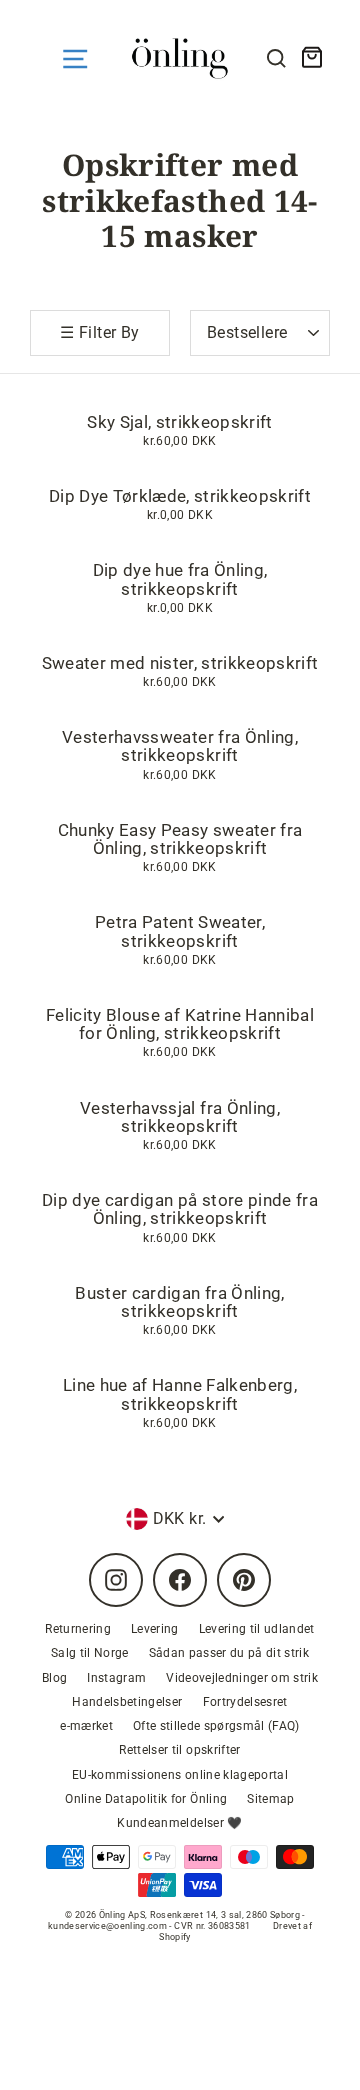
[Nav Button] (75, 59)
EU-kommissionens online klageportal (180, 1775)
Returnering (78, 1629)
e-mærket (86, 1726)
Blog (54, 1678)
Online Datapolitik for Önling (146, 1799)
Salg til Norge (90, 1653)
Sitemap (270, 1799)
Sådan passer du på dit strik (229, 1653)
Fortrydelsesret (245, 1702)
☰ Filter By (99, 332)
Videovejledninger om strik (242, 1678)
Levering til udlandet (257, 1629)
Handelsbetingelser (127, 1702)
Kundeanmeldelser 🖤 (179, 1823)
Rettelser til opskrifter (179, 1750)
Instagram (116, 1678)
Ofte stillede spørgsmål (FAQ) (216, 1726)
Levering (155, 1629)
